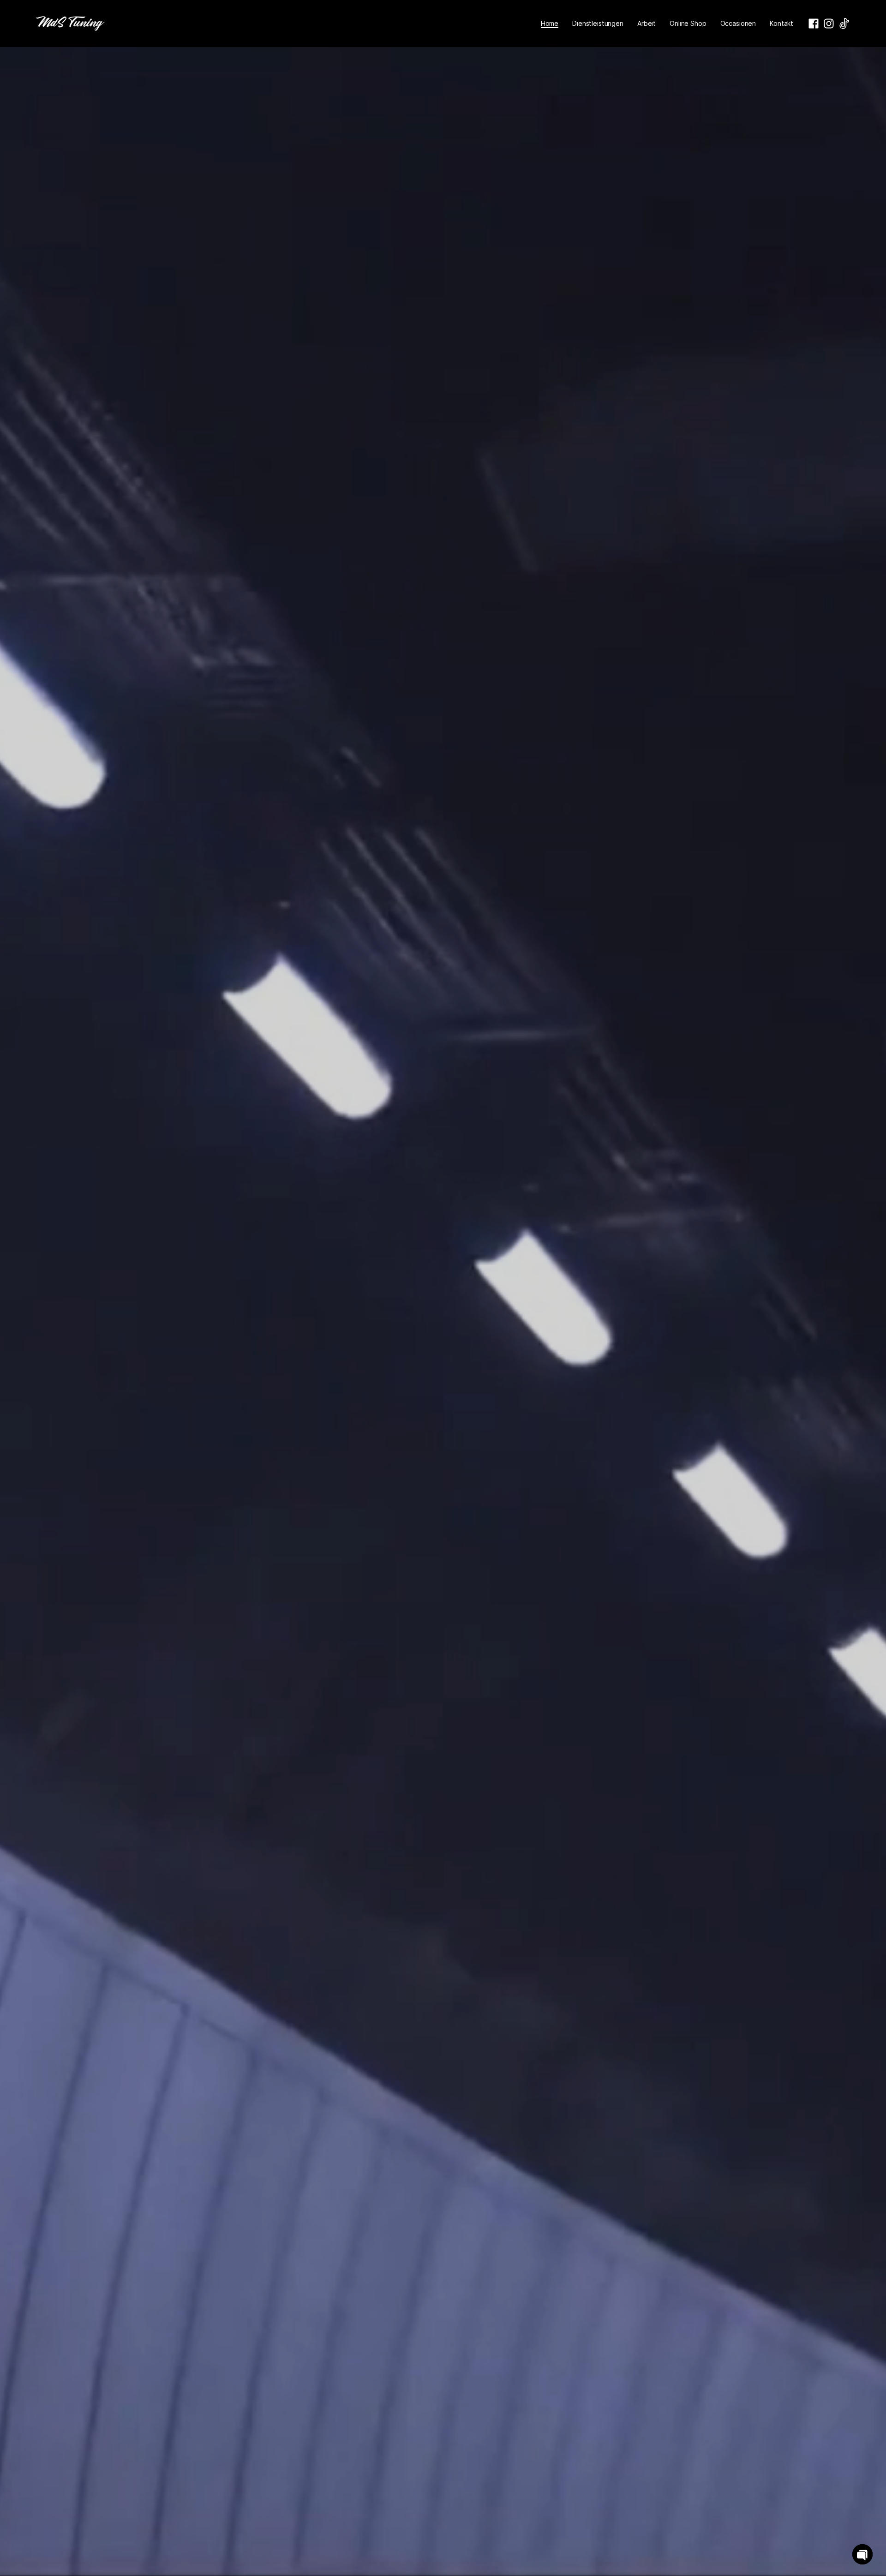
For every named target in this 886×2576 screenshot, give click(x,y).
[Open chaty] (862, 2554)
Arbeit (647, 23)
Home (550, 23)
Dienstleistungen (598, 23)
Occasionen (738, 23)
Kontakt (781, 23)
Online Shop (688, 23)
